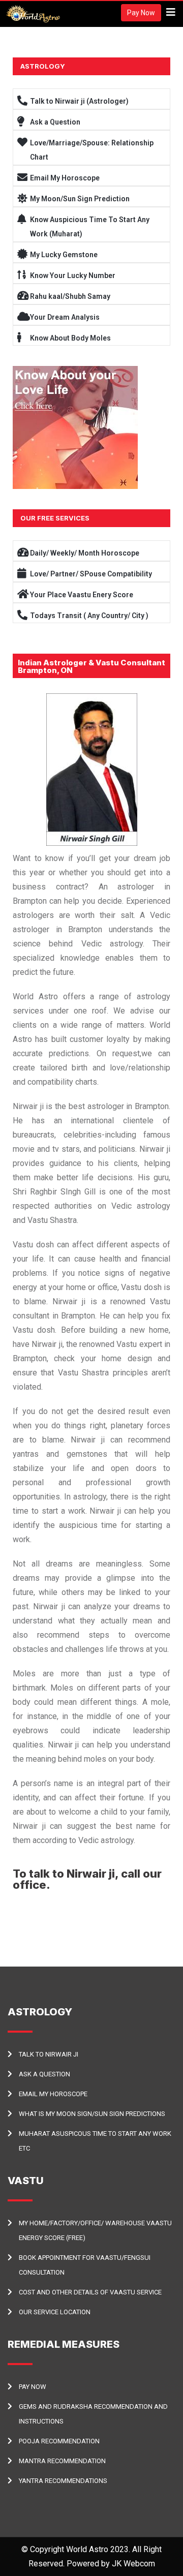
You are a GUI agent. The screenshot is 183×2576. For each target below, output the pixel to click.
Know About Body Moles (70, 338)
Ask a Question (55, 122)
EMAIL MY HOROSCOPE (53, 2094)
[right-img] (75, 427)
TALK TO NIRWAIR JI (49, 2054)
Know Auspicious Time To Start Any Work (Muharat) (90, 227)
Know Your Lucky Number (73, 275)
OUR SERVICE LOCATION (55, 2312)
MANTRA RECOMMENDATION (62, 2461)
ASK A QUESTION (44, 2074)
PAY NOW (33, 2387)
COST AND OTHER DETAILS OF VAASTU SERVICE (90, 2292)
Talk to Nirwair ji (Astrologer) (79, 101)
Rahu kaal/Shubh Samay (70, 296)
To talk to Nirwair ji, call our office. (87, 1879)
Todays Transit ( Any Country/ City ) (89, 616)
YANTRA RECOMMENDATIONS (63, 2481)
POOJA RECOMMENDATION (59, 2441)
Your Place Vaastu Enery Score (82, 595)
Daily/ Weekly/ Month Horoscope (85, 553)
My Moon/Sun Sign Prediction (80, 199)
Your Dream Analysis (65, 317)
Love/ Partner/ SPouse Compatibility (91, 574)
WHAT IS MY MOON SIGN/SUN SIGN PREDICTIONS (92, 2114)
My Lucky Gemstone (64, 255)
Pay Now (141, 13)
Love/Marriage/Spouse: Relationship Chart (92, 150)
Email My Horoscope (65, 178)
